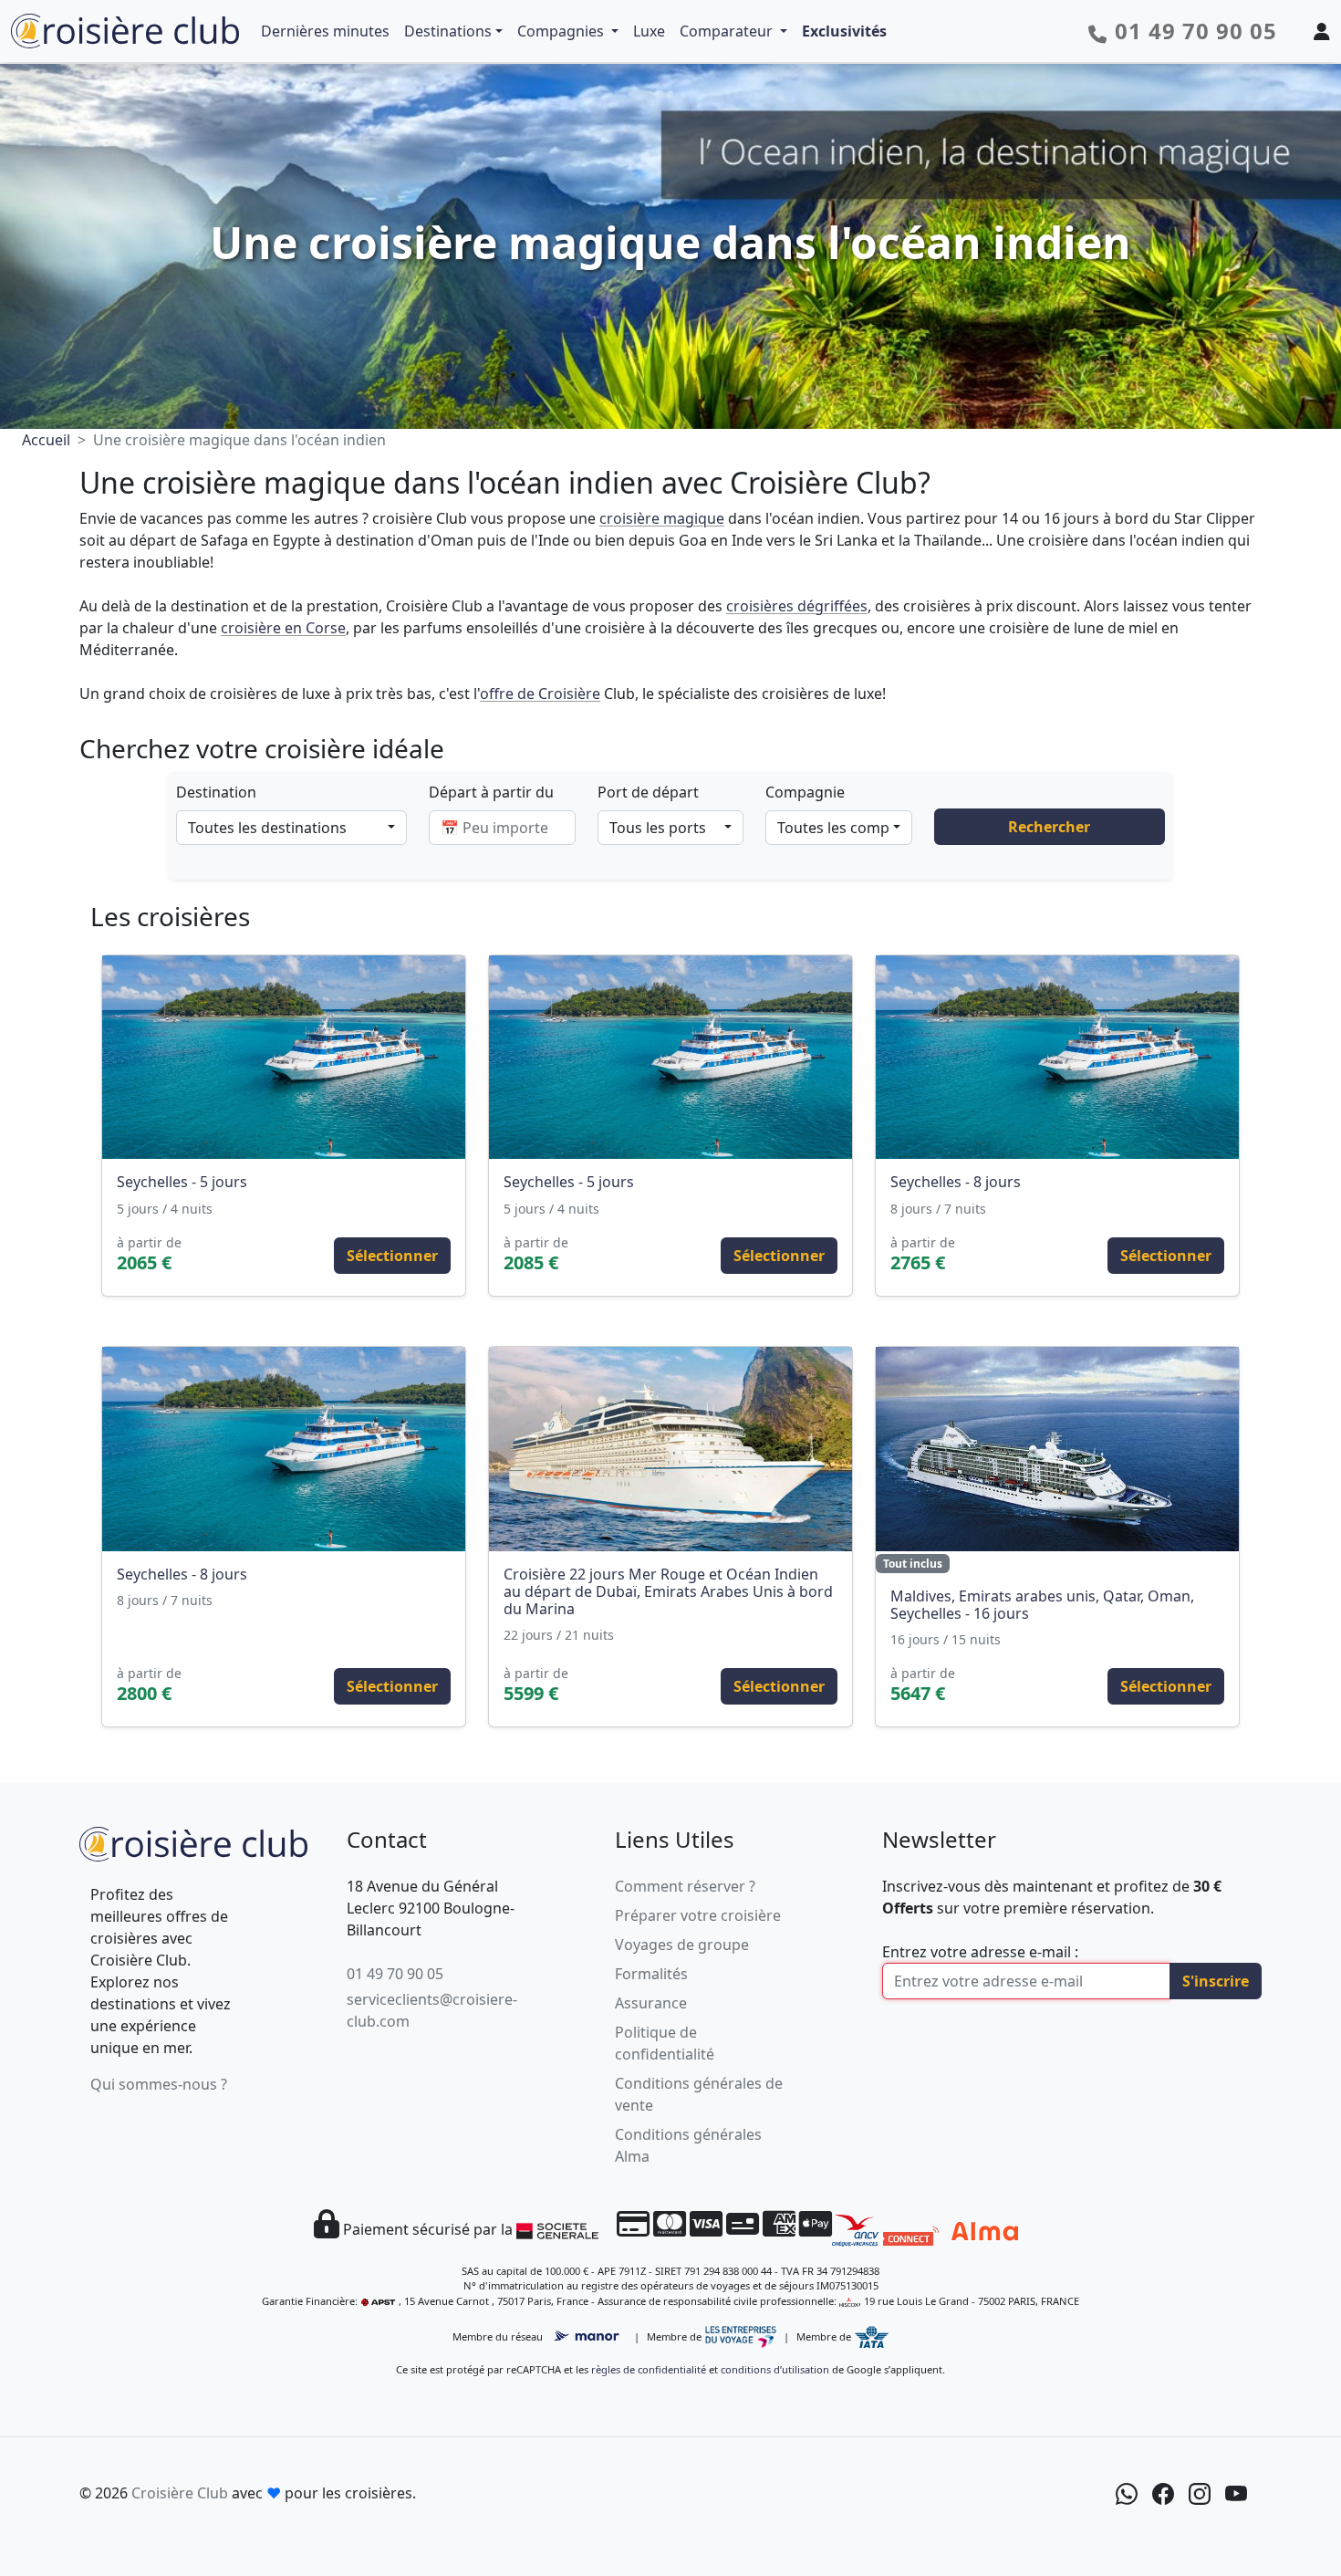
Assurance (651, 2003)
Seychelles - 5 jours (182, 1182)
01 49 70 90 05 (395, 1974)
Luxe (649, 31)
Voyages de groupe (682, 1945)
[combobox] (291, 828)
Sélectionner (392, 1256)
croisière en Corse (283, 628)
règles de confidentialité (649, 2369)
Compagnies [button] (562, 31)
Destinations (448, 31)
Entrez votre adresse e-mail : (980, 1952)
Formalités (651, 1974)
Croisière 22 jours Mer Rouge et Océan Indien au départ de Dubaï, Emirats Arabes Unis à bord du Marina (668, 1591)
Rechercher (1049, 827)
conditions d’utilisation (775, 2369)
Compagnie (805, 792)
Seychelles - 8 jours (956, 1182)
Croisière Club (180, 2493)
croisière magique (662, 518)
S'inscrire (1216, 1981)
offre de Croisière (540, 694)
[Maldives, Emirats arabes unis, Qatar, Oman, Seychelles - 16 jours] (1057, 1449)
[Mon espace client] (1322, 31)
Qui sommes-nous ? (159, 2084)
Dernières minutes (325, 31)
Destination (216, 792)
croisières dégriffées (797, 606)
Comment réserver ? (685, 1886)
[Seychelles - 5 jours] (284, 1058)
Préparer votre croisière (698, 1915)
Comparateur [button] (728, 31)
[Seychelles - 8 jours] (1057, 1058)
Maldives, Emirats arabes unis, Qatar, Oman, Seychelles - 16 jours (1042, 1605)
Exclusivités (844, 31)
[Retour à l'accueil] (193, 1842)
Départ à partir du (491, 792)
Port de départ (648, 792)
